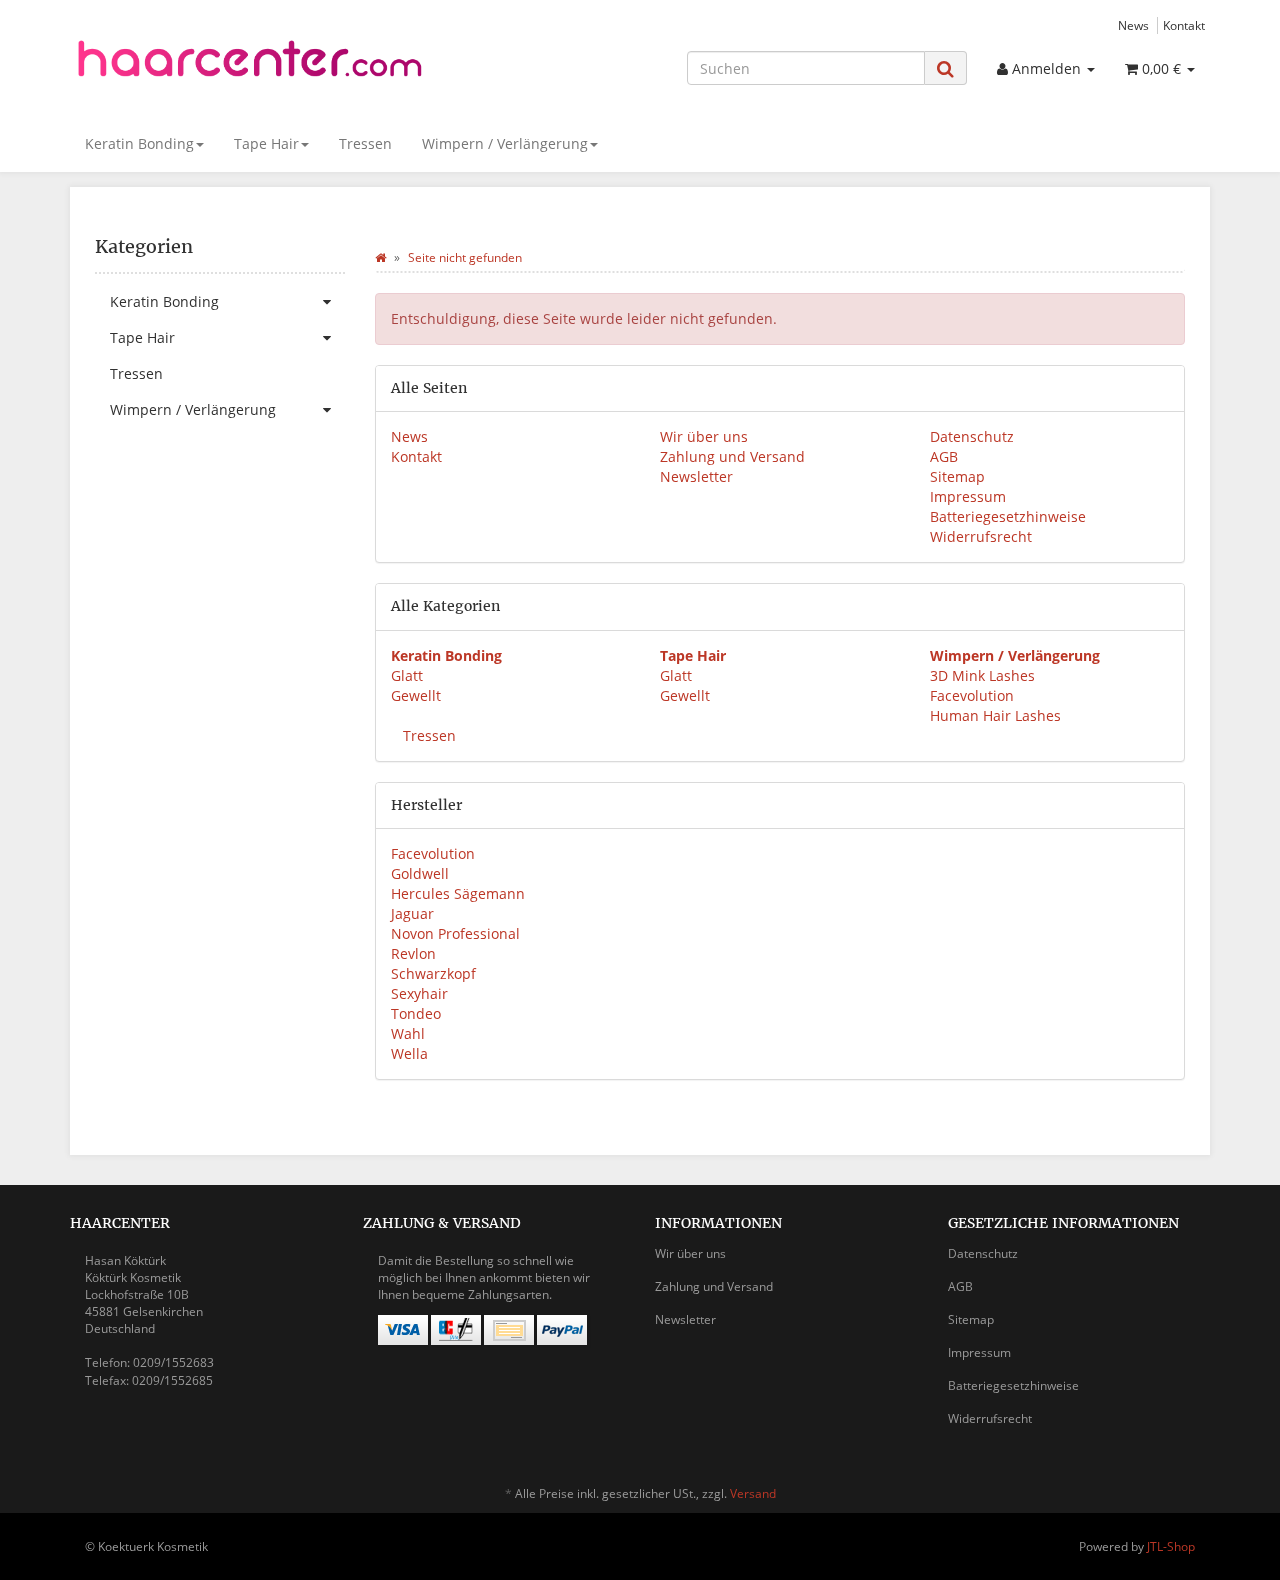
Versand (753, 1493)
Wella (409, 1053)
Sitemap (957, 476)
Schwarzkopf (433, 973)
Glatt (407, 675)
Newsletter (696, 476)
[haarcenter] (250, 65)
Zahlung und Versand (732, 456)
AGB (944, 456)
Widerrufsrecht (981, 536)
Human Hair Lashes (995, 715)
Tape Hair (266, 143)
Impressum (968, 496)
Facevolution (972, 695)
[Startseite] (380, 257)
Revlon (413, 953)
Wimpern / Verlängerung (505, 143)
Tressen (365, 143)
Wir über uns (704, 436)
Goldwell (420, 873)
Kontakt (1184, 25)
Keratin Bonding (139, 143)
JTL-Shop (1171, 1546)
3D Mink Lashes (982, 675)
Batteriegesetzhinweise (1008, 516)
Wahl (408, 1033)
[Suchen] (945, 68)
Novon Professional (455, 933)
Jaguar (412, 913)
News (1133, 25)
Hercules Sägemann (458, 893)
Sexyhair (419, 993)
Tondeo (416, 1013)
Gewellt (416, 695)
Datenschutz (972, 436)
